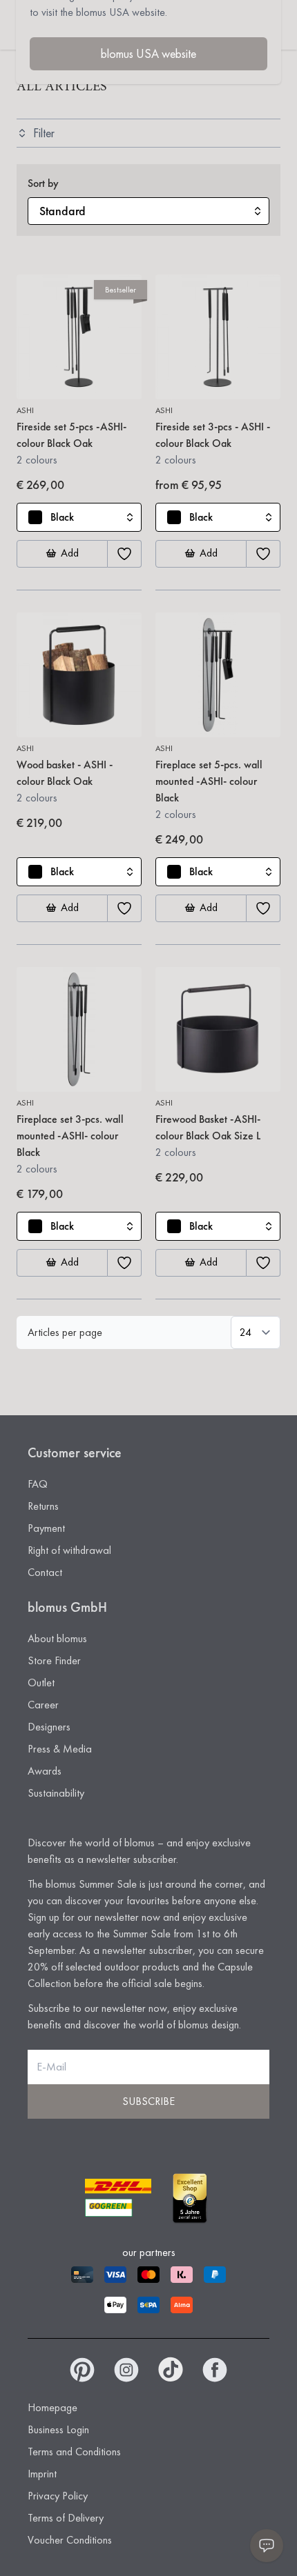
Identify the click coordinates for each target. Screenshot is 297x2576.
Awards (45, 1771)
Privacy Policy (58, 2496)
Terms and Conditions (74, 2452)
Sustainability (56, 1793)
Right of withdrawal (69, 1550)
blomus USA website (148, 53)
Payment (46, 1528)
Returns (43, 1506)
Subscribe (148, 2101)
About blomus (57, 1638)
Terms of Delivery (66, 2518)
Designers (49, 1727)
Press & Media (60, 1749)
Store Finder (54, 1660)
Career (43, 1705)
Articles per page (65, 1332)
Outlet (41, 1683)
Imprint (42, 2474)
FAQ (38, 1484)
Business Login (58, 2429)
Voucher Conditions (70, 2540)
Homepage (52, 2407)
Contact (45, 1572)
